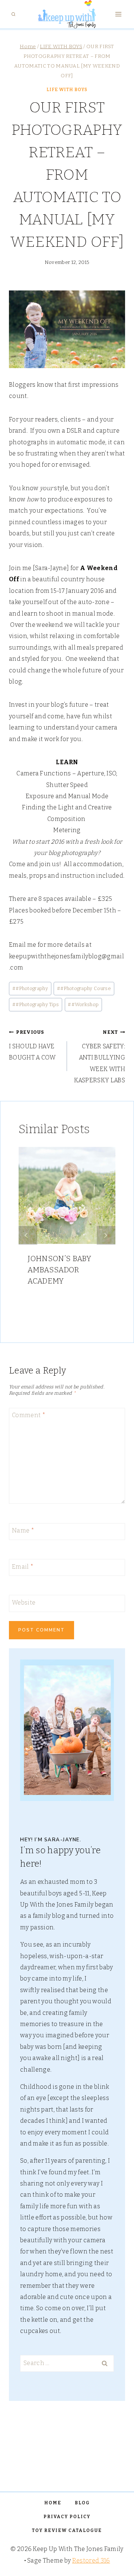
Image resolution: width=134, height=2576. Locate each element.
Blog (82, 2503)
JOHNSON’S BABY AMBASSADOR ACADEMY (59, 1270)
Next (106, 1235)
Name (23, 1530)
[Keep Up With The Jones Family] (67, 14)
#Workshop (83, 1004)
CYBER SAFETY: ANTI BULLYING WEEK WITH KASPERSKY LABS (100, 1057)
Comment (29, 1415)
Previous (28, 1235)
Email (23, 1566)
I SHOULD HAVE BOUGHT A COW (32, 1045)
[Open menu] (118, 14)
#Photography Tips (36, 1004)
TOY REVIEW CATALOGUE (67, 2530)
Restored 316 (91, 2561)
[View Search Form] (13, 14)
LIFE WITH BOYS (67, 90)
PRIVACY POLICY (67, 2517)
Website (24, 1603)
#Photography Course (84, 988)
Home (53, 2503)
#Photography (30, 988)
